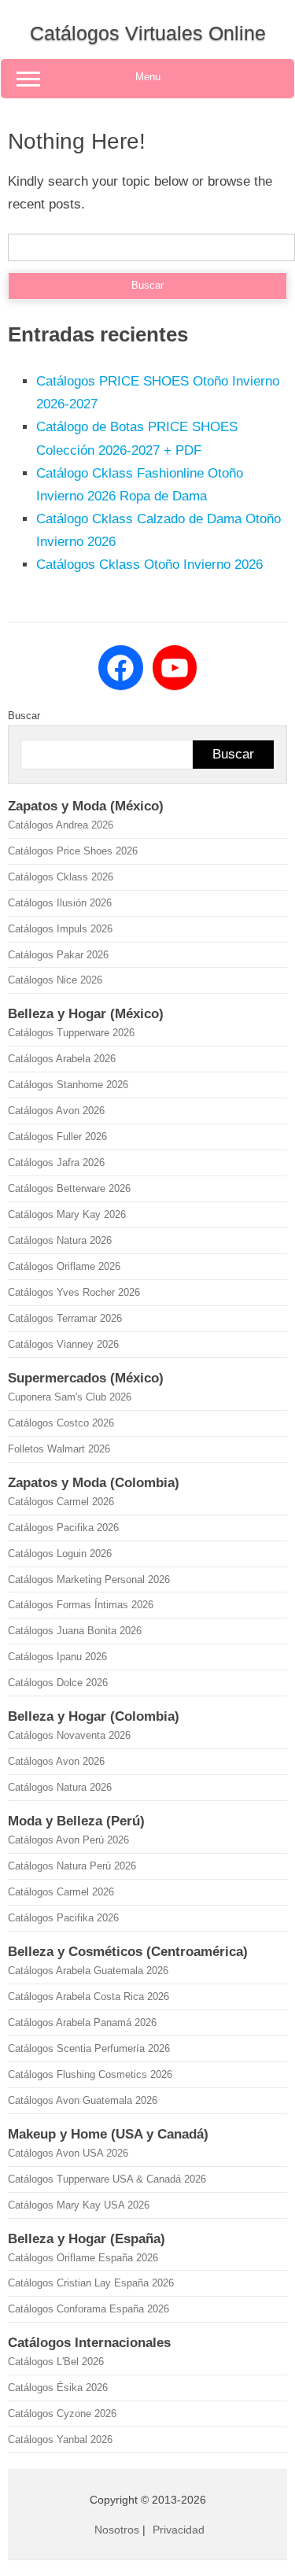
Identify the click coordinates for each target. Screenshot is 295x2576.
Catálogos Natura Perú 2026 (72, 1866)
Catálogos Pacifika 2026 (63, 1528)
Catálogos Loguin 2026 (60, 1554)
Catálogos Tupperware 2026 (71, 1033)
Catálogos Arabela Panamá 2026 (82, 2022)
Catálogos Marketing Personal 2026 (89, 1580)
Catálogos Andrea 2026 (61, 825)
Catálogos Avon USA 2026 (68, 2153)
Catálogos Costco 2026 (61, 1423)
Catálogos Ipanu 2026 (57, 1657)
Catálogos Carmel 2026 (61, 1502)
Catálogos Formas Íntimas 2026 (81, 1605)
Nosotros (117, 2530)
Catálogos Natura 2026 (60, 1240)
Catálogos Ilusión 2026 (60, 903)
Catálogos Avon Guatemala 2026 (83, 2100)
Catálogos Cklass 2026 (61, 877)
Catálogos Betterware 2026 (69, 1188)
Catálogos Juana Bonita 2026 (75, 1631)
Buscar (24, 716)
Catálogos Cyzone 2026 (62, 2414)
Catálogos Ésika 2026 (58, 2388)
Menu (148, 77)
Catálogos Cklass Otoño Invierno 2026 (149, 565)
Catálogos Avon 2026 (56, 1111)
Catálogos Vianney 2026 (63, 1344)
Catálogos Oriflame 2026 (64, 1266)
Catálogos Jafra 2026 (56, 1163)
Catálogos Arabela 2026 (62, 1059)
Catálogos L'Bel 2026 (56, 2362)
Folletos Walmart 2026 (59, 1449)
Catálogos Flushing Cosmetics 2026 (90, 2074)
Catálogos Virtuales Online (148, 33)
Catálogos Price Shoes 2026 (73, 851)
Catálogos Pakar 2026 (58, 955)
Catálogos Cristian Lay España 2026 (91, 2283)
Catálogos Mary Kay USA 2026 (79, 2205)
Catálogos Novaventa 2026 (69, 1735)
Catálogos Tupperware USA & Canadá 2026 (107, 2179)
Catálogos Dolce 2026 (58, 1683)
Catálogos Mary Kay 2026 (67, 1214)
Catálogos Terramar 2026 (65, 1318)
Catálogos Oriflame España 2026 (83, 2258)
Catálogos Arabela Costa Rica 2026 (88, 1997)
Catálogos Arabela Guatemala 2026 (88, 1971)
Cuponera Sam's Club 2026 (70, 1397)
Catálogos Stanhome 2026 (68, 1085)
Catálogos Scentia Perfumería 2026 (89, 2048)
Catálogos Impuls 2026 (60, 929)
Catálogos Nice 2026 (55, 980)
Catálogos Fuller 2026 (57, 1137)
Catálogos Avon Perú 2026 (68, 1840)
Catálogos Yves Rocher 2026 (74, 1292)
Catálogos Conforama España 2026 (88, 2309)
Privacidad (179, 2530)
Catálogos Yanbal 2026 (60, 2439)
